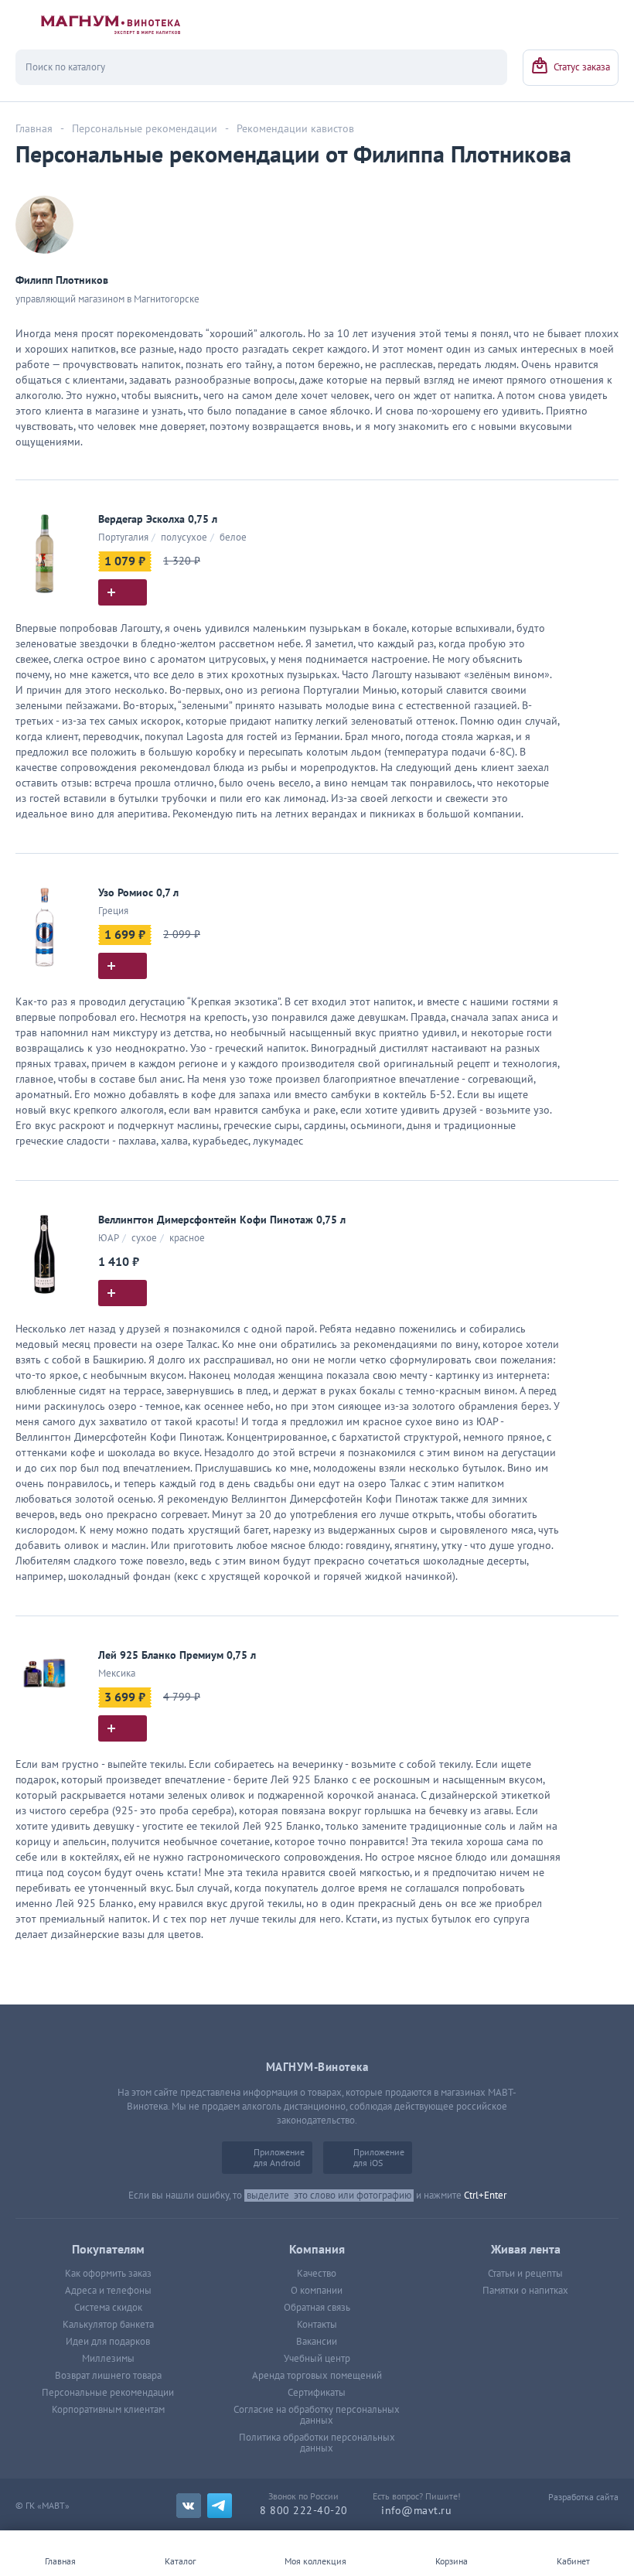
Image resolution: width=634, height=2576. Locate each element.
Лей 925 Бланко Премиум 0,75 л (177, 1655)
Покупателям (108, 2250)
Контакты (317, 2325)
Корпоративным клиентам (108, 2410)
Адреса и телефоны (108, 2291)
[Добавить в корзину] (123, 592)
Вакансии (317, 2342)
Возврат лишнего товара (108, 2376)
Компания (317, 2250)
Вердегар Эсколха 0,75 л (158, 519)
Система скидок (108, 2308)
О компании (317, 2291)
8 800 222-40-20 (304, 2511)
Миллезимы (108, 2359)
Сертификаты (317, 2393)
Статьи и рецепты (525, 2274)
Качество (317, 2274)
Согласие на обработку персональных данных (317, 2415)
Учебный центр (317, 2359)
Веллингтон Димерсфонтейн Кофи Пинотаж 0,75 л (222, 1220)
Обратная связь (317, 2308)
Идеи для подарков (108, 2342)
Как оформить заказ (108, 2274)
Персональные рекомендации (108, 2393)
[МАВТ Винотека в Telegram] (220, 2506)
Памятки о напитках (525, 2291)
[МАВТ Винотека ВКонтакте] (189, 2506)
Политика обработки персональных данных (317, 2443)
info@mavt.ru (416, 2511)
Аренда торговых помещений (317, 2376)
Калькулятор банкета (108, 2325)
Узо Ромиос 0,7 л (138, 893)
